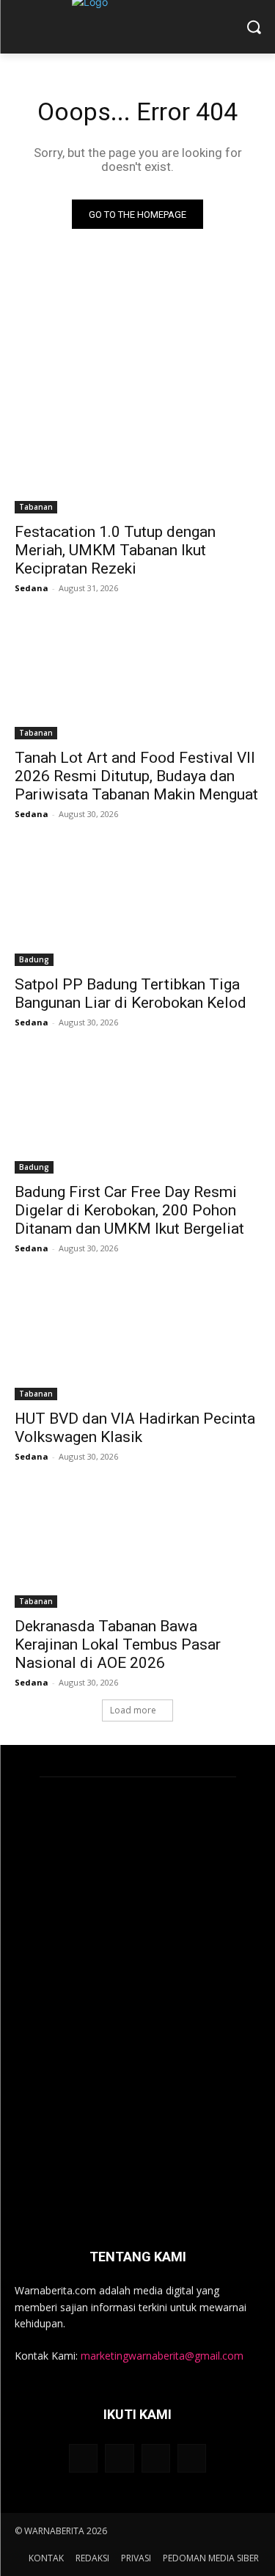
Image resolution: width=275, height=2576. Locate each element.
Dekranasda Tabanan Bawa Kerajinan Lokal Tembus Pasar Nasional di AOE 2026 (118, 1644)
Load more (133, 1710)
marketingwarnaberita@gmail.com (162, 2356)
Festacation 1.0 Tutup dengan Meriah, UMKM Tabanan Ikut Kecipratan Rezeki (115, 550)
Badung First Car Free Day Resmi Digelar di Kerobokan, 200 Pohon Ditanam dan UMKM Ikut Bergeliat (129, 1210)
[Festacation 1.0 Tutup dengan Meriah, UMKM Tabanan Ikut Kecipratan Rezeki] (137, 452)
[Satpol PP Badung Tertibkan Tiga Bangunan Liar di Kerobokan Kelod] (137, 904)
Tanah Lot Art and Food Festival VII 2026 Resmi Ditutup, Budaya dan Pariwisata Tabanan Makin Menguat (136, 776)
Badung (34, 959)
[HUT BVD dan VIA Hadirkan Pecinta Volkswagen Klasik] (137, 1339)
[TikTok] (156, 2458)
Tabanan (36, 507)
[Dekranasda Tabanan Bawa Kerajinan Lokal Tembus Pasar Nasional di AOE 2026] (137, 1547)
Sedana (32, 588)
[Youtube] (192, 2458)
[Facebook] (83, 2458)
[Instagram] (119, 2458)
